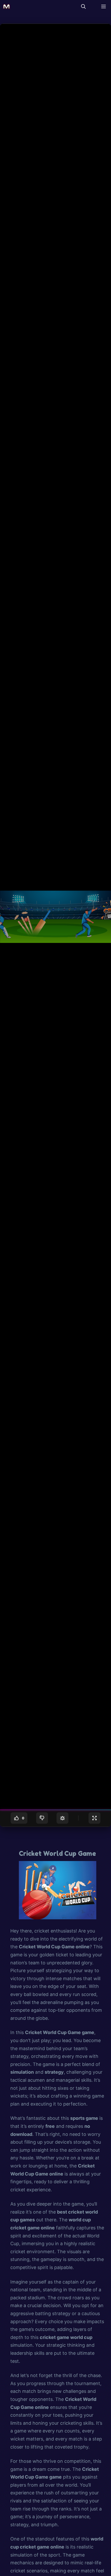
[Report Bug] (62, 1818)
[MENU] (102, 6)
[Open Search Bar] (83, 6)
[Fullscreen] (94, 1818)
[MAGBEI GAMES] (6, 6)
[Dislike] (42, 1818)
